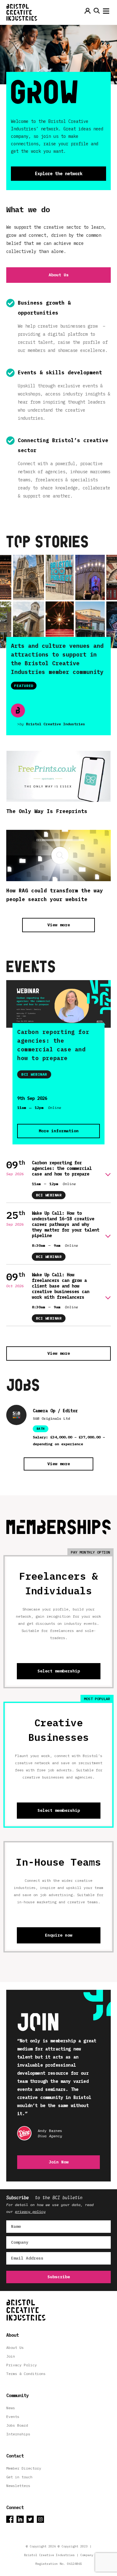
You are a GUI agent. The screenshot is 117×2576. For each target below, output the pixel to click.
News (11, 2408)
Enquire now (59, 1935)
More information (59, 1131)
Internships (18, 2434)
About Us (59, 275)
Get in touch (19, 2477)
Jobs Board (17, 2425)
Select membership (59, 1671)
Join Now (59, 2162)
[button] (106, 12)
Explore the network (59, 174)
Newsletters (18, 2486)
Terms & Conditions (26, 2374)
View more (59, 925)
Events (13, 2417)
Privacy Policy (22, 2365)
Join (11, 2356)
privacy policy (30, 2211)
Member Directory (24, 2468)
